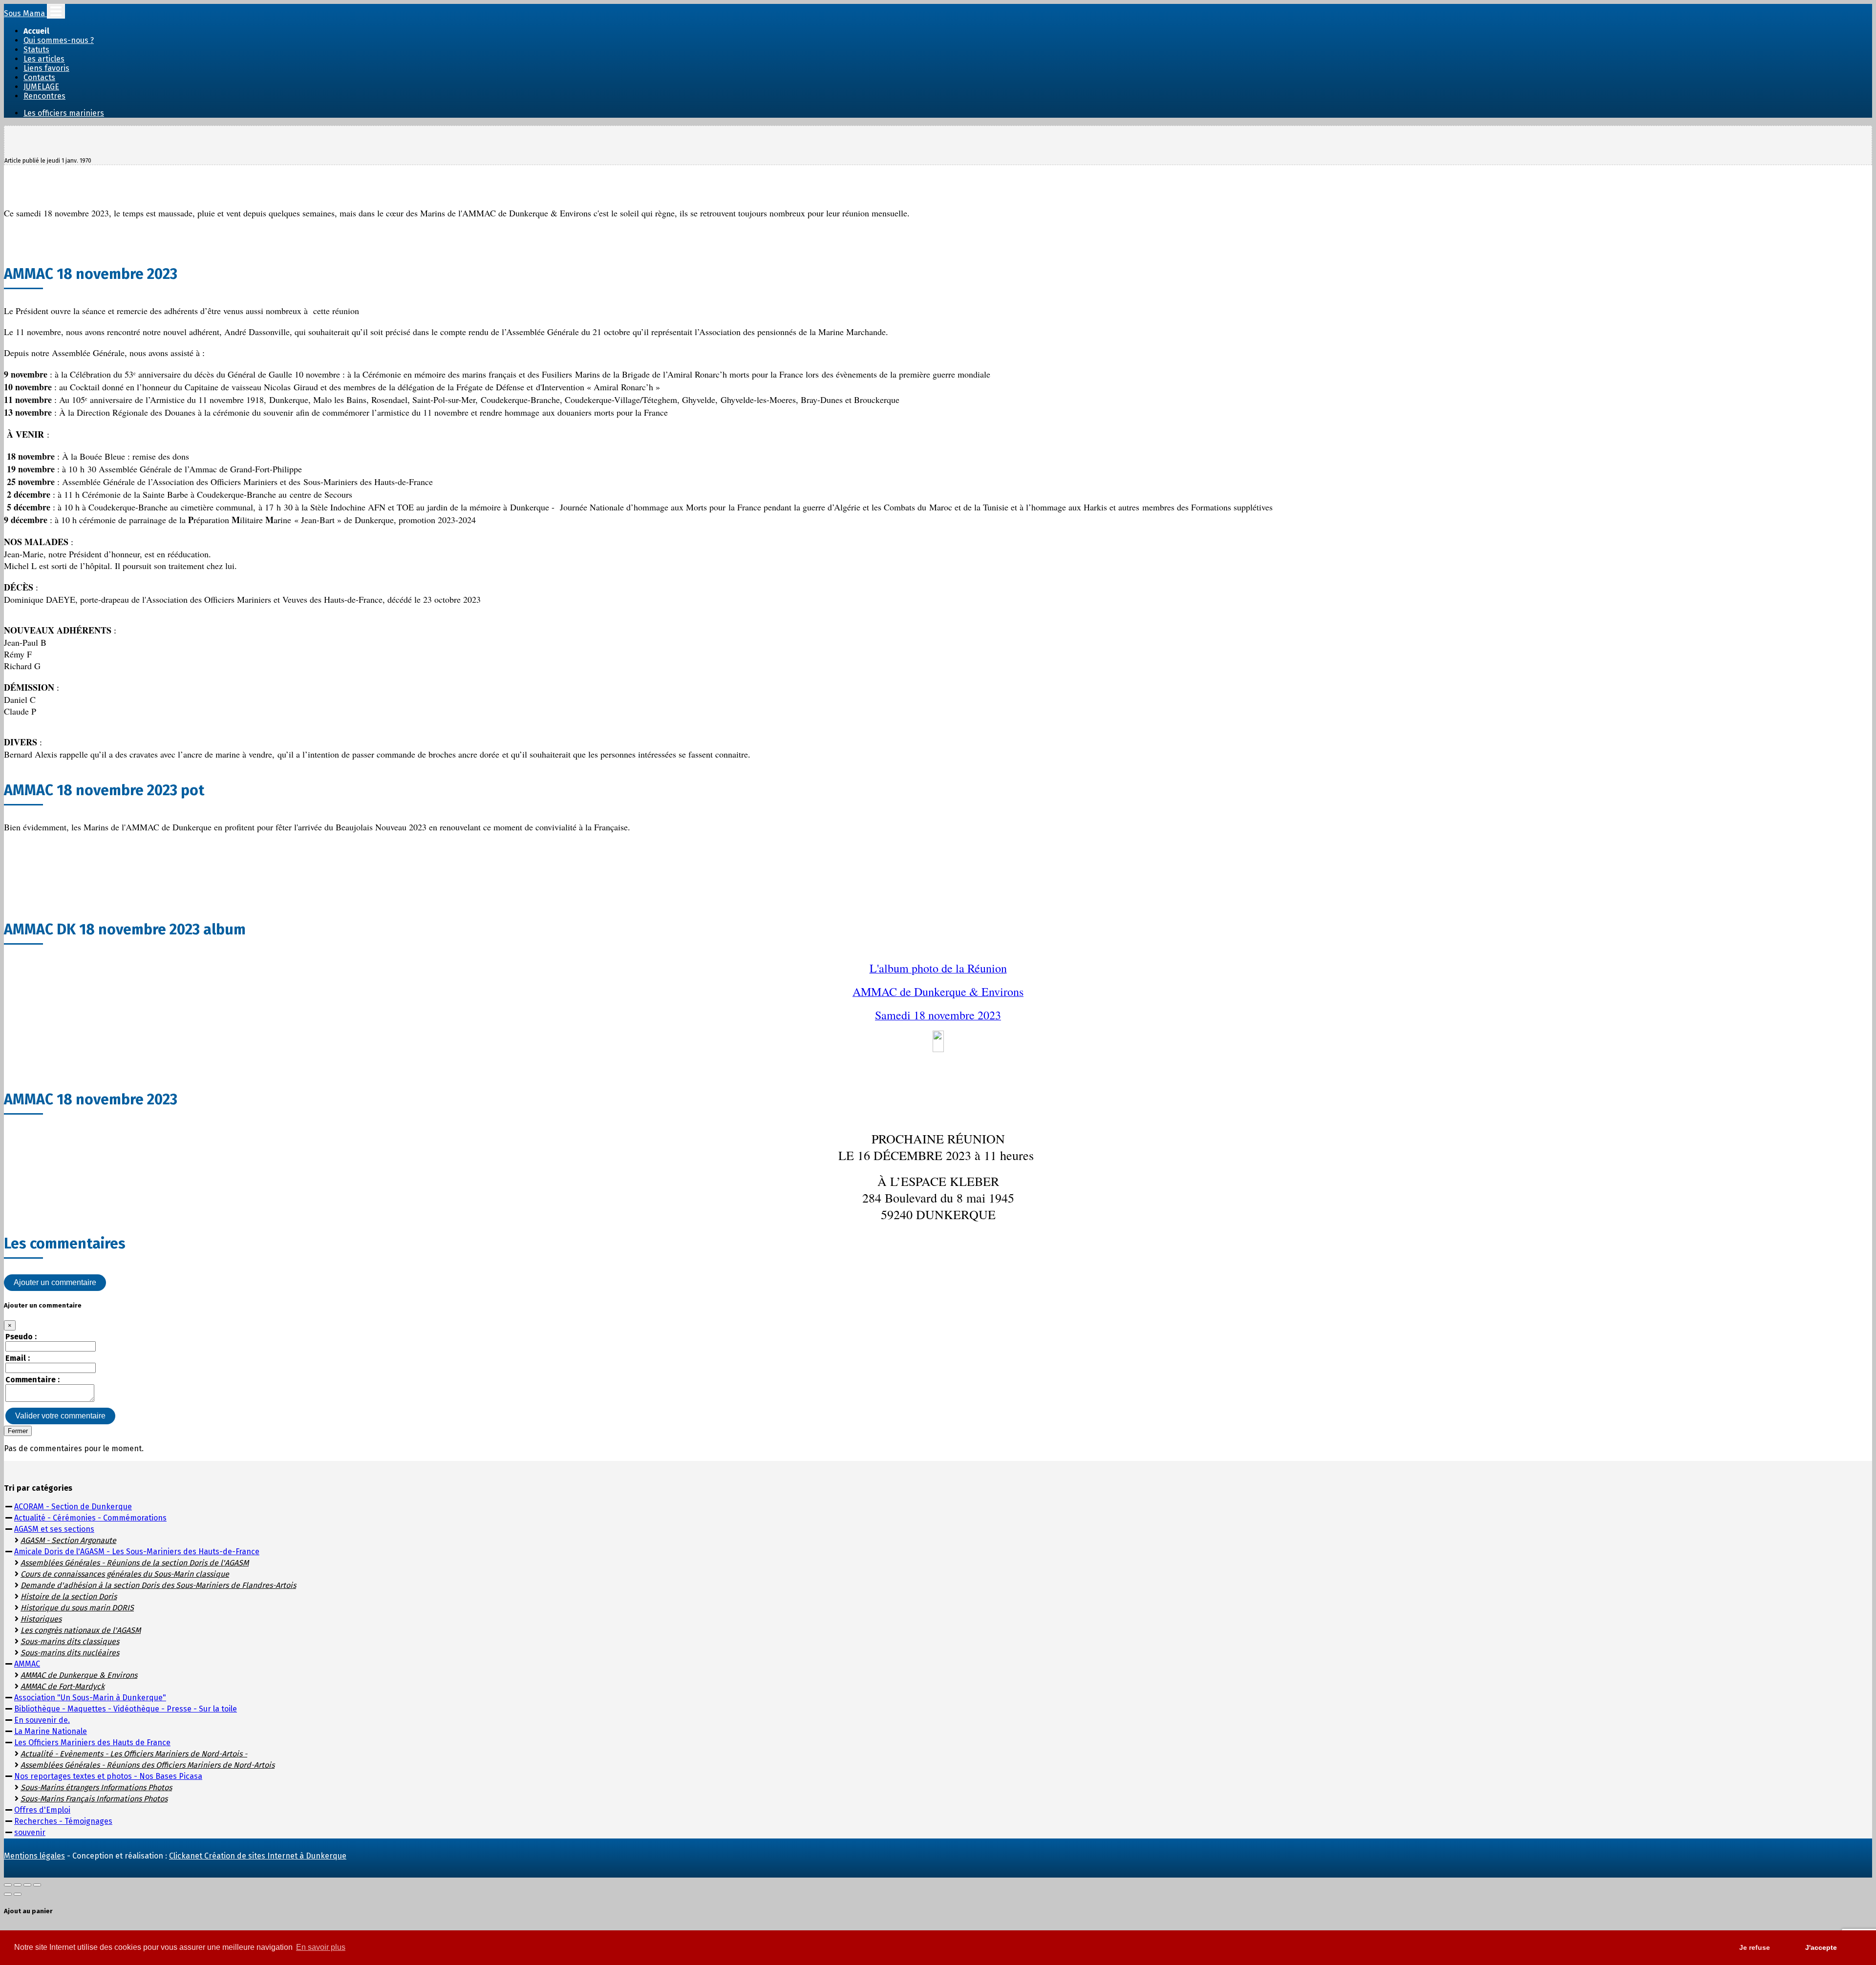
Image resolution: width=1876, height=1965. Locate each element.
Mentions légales (34, 1856)
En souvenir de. (42, 1720)
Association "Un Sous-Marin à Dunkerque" (90, 1698)
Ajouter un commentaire (55, 1282)
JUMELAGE (41, 87)
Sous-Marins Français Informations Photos (94, 1799)
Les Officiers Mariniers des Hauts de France (92, 1743)
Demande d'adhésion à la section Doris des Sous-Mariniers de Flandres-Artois (158, 1585)
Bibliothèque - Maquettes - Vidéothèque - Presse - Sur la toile (126, 1709)
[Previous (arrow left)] (8, 1894)
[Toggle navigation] (56, 11)
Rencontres (44, 96)
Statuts (36, 50)
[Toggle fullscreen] (27, 1885)
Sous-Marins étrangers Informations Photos (96, 1787)
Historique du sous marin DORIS (77, 1608)
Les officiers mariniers (64, 113)
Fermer (18, 1431)
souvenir (30, 1832)
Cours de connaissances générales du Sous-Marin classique (125, 1574)
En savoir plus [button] (321, 1947)
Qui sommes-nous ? (59, 40)
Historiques (41, 1619)
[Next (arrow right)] (18, 1894)
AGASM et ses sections (54, 1529)
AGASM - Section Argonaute (68, 1540)
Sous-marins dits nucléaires (70, 1653)
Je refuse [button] (1755, 1947)
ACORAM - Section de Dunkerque (73, 1507)
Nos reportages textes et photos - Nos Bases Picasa (108, 1776)
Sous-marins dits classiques (70, 1641)
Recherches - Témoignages (63, 1821)
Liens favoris (46, 68)
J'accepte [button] (1821, 1947)
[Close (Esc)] (8, 1885)
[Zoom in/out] (37, 1885)
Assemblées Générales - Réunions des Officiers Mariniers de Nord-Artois (148, 1765)
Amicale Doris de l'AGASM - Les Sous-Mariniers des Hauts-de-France (137, 1552)
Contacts (39, 77)
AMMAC (27, 1664)
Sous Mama (25, 13)
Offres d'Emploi (42, 1810)
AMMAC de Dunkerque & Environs (79, 1675)
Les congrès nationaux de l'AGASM (81, 1630)
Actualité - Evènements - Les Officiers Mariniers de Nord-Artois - (134, 1754)
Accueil (36, 31)
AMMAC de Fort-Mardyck (63, 1686)
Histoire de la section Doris (69, 1596)
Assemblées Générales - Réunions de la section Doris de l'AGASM (135, 1563)
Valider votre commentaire (60, 1416)
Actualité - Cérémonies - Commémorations (90, 1518)
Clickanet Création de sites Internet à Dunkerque (258, 1856)
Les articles (44, 59)
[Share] (18, 1885)
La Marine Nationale (51, 1731)
